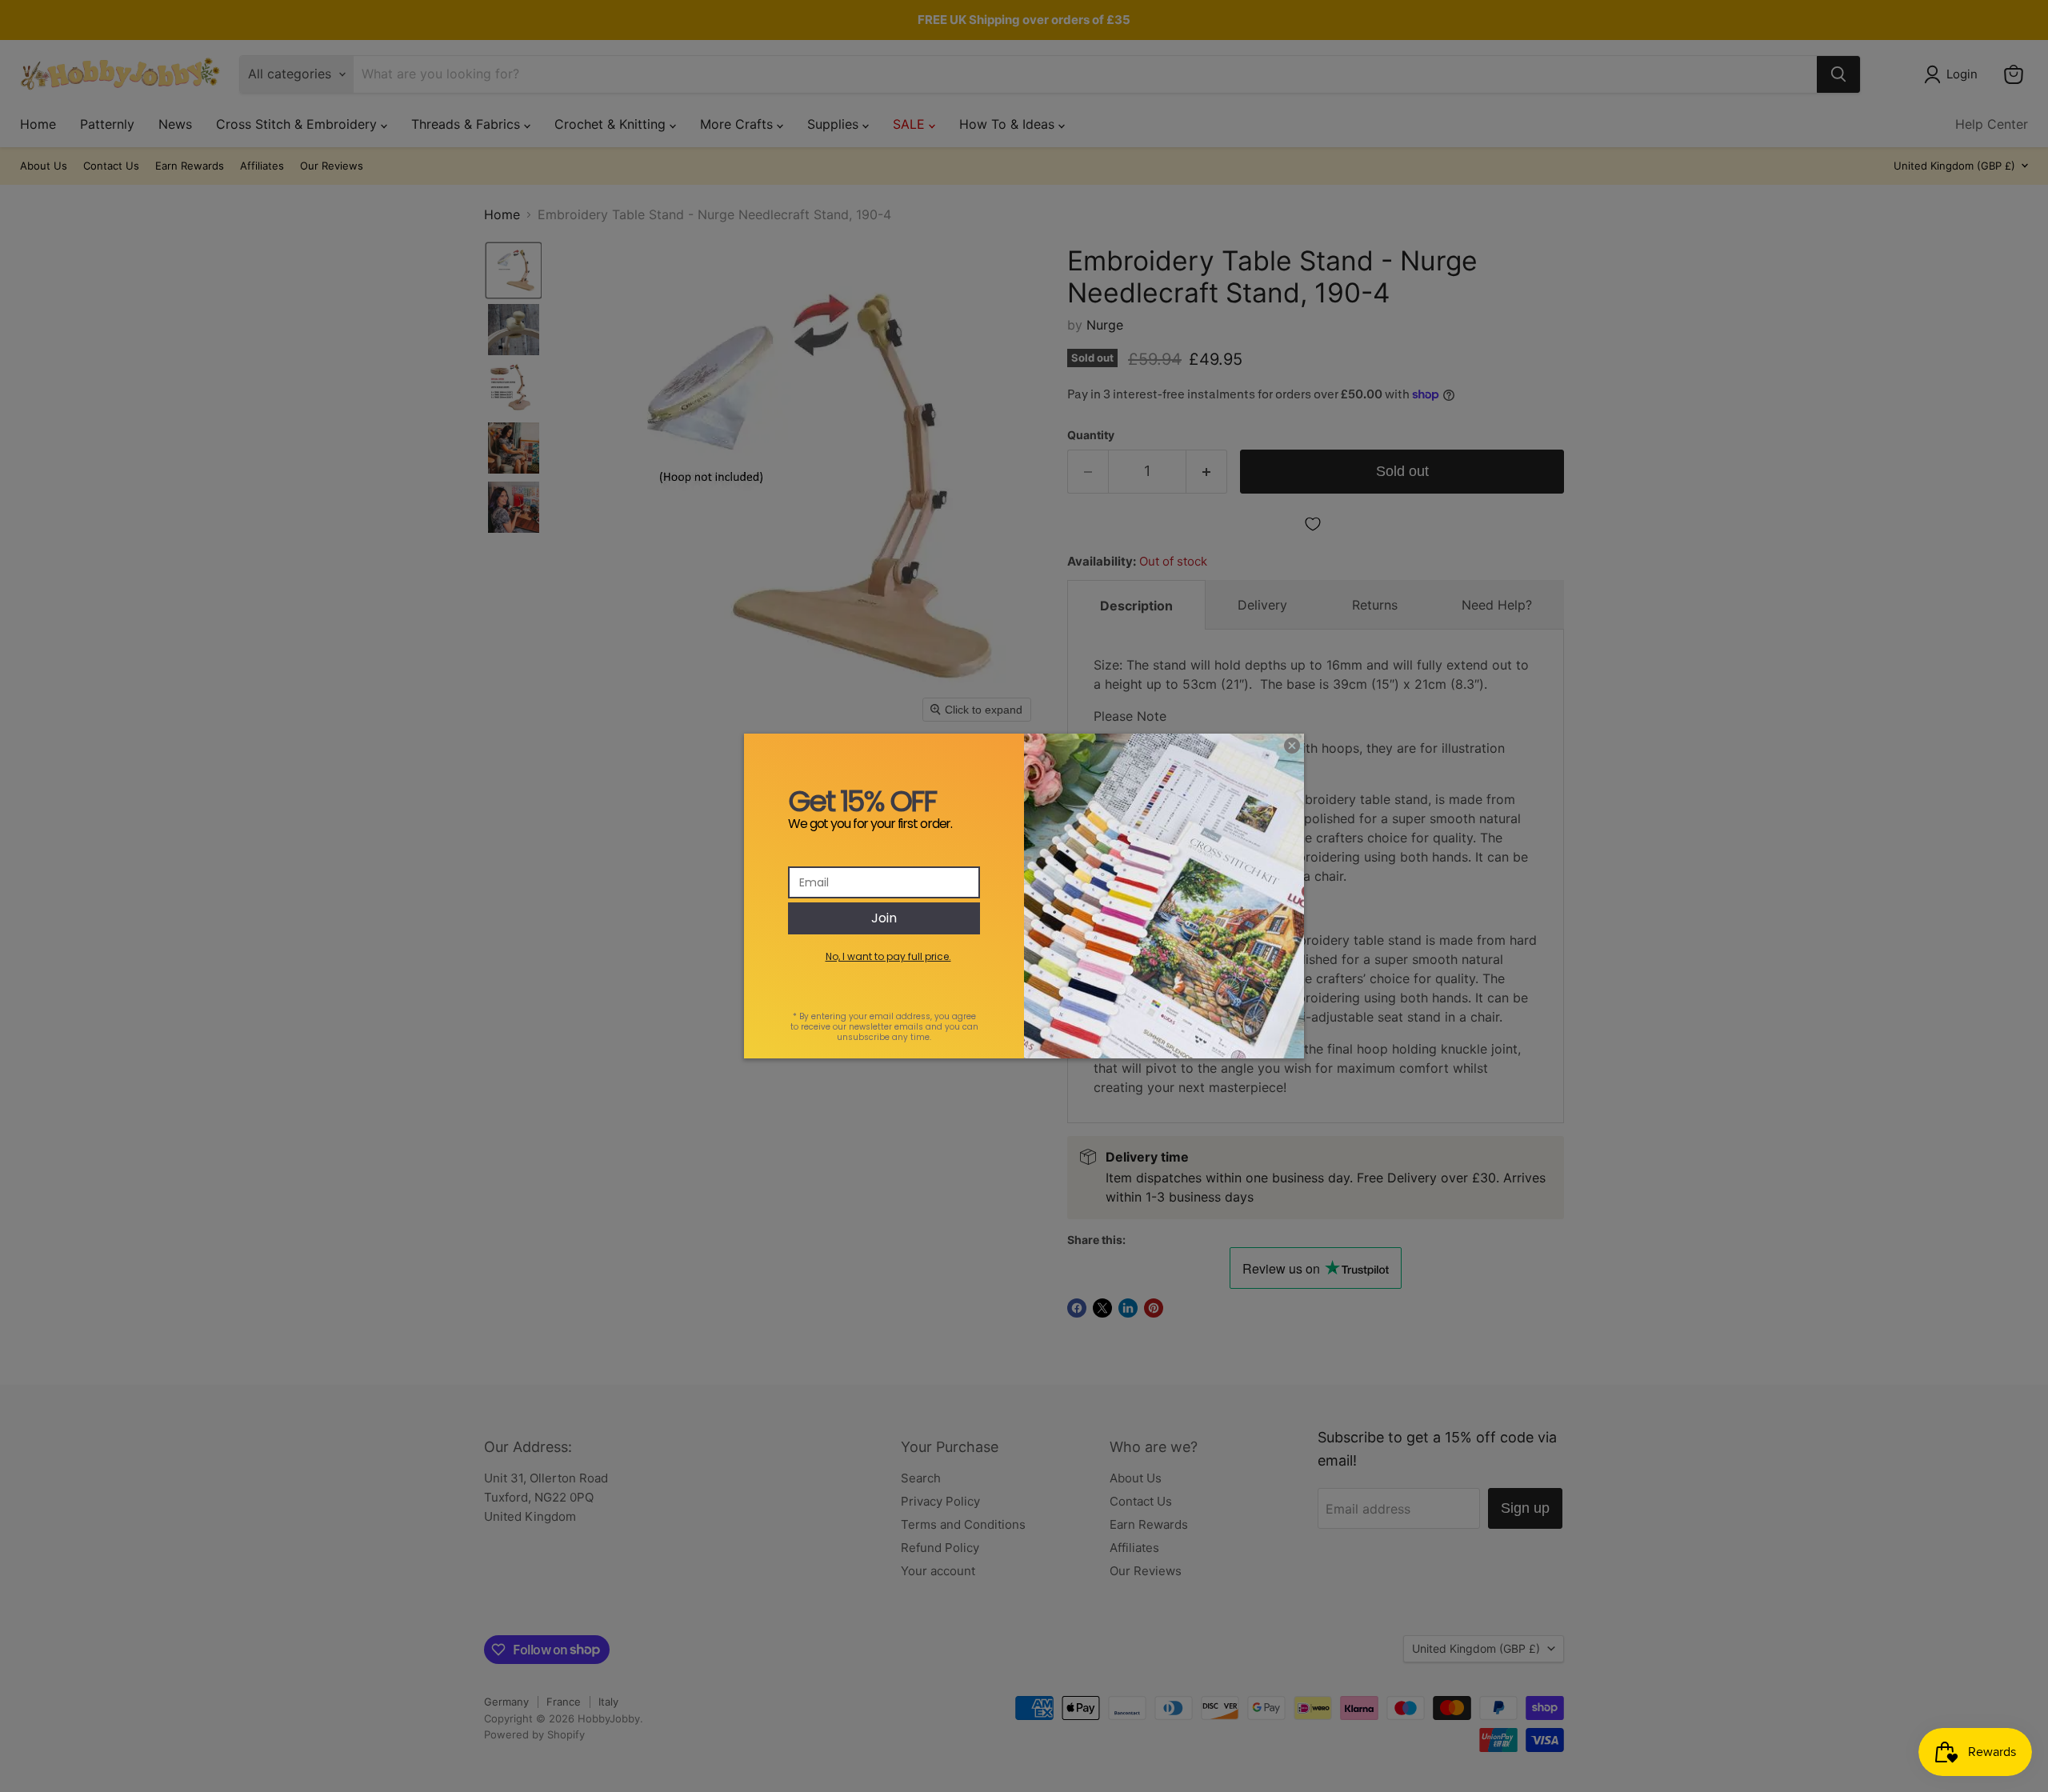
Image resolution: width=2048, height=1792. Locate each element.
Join (884, 918)
